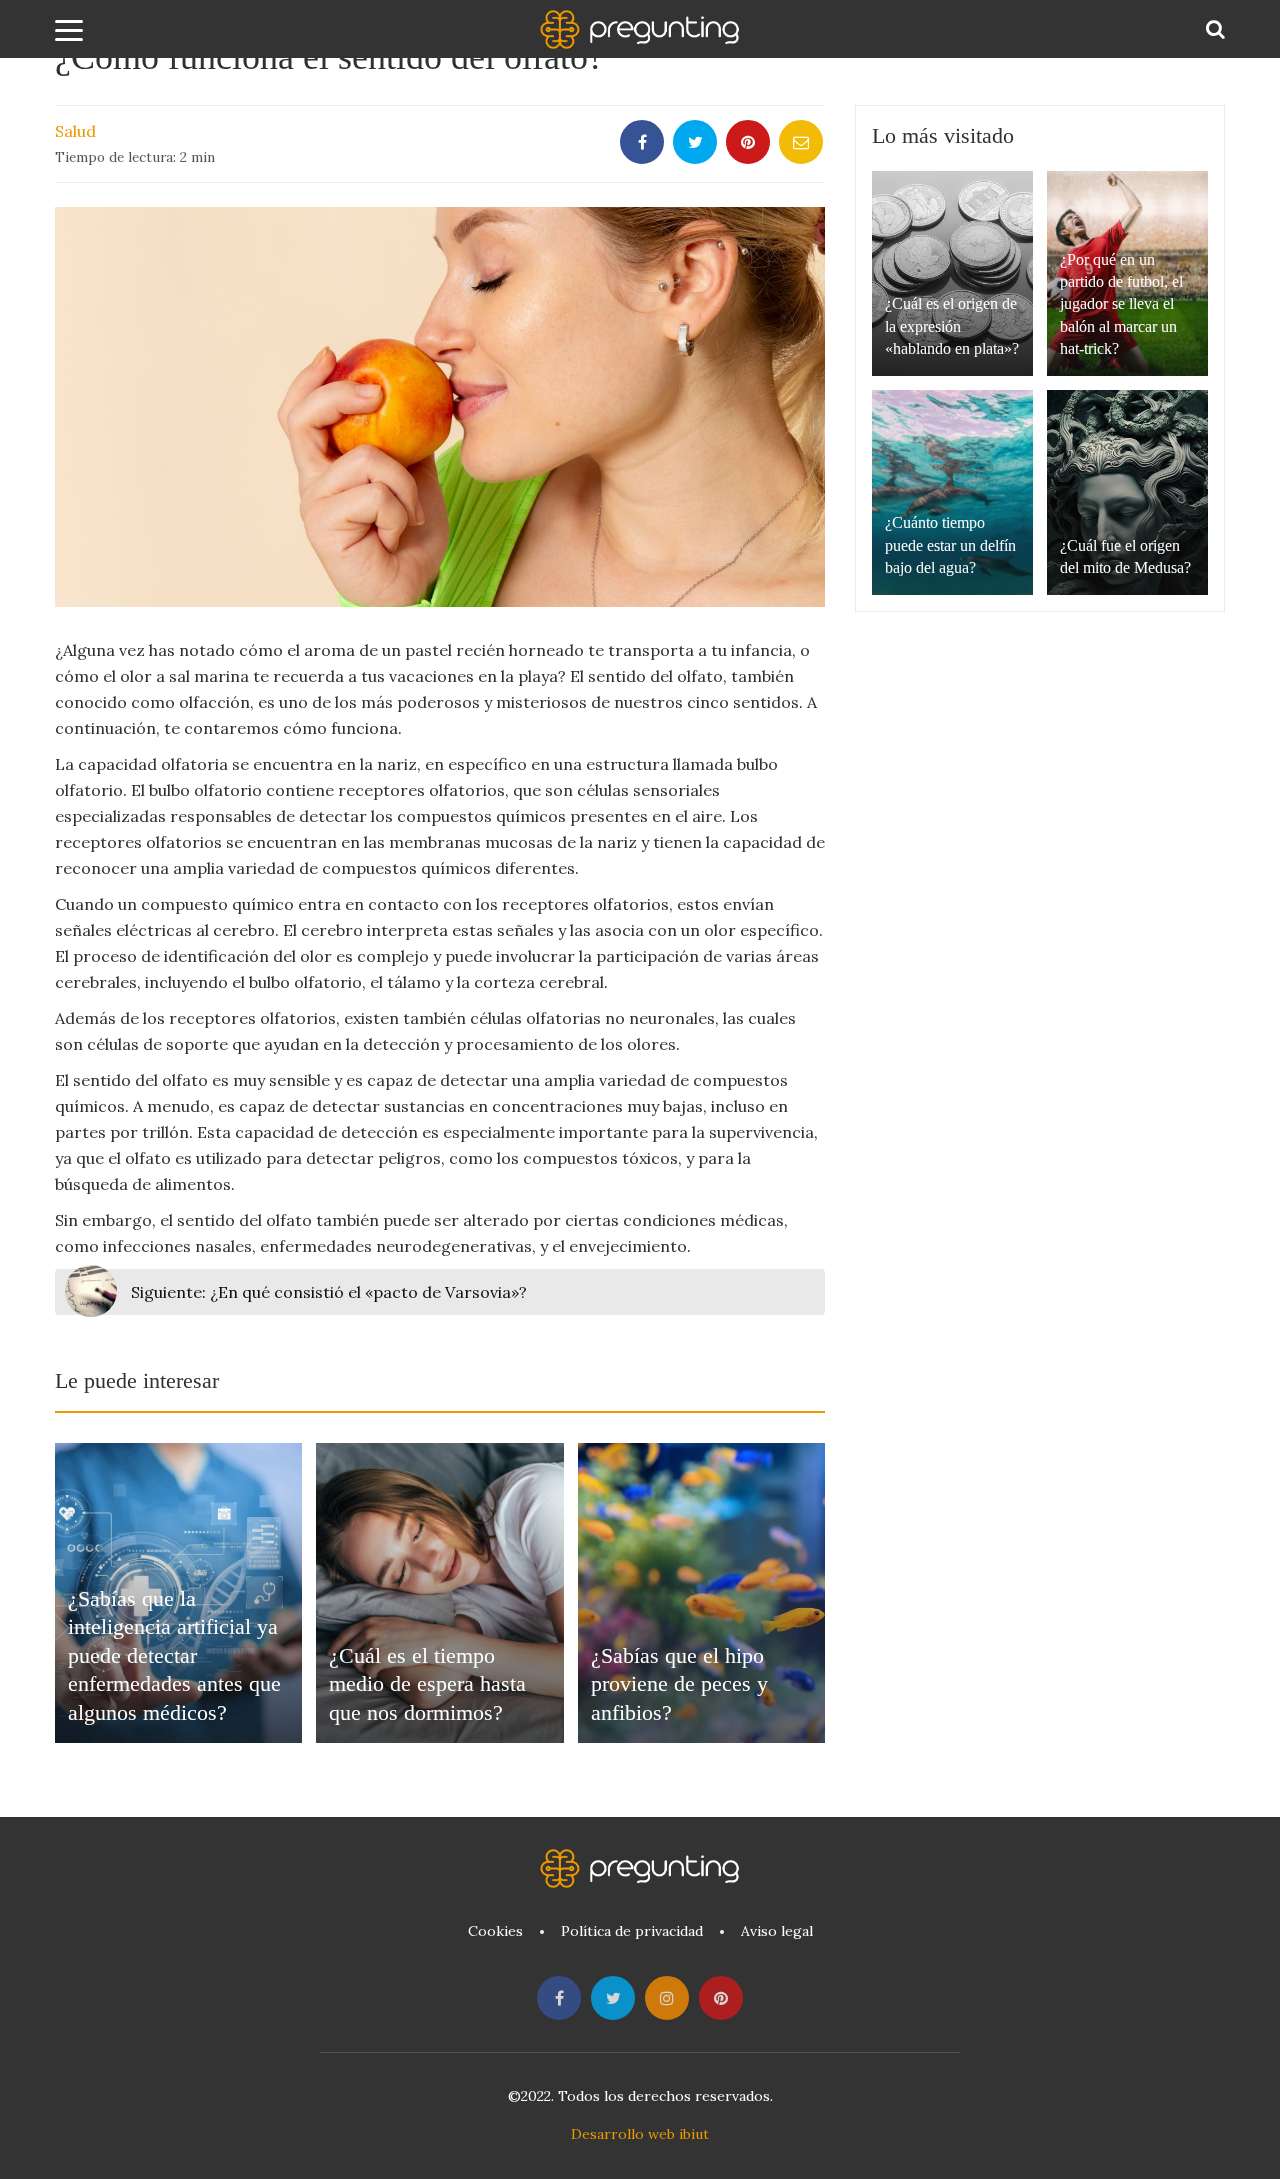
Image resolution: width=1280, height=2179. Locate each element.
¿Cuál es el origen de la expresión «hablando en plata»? (952, 326)
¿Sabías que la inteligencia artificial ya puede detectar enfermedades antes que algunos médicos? (174, 1655)
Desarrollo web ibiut (640, 2134)
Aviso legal (777, 1931)
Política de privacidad (632, 1931)
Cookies (495, 1931)
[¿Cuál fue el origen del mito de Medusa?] (1127, 492)
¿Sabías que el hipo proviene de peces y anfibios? (679, 1684)
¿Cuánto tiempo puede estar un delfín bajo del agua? (950, 545)
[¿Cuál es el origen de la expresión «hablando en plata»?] (952, 273)
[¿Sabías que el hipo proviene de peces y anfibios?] (701, 1593)
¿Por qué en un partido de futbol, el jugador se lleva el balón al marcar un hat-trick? (1121, 304)
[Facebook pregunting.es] (559, 1998)
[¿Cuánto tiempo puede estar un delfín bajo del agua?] (952, 492)
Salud (75, 131)
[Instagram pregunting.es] (667, 1998)
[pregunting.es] (640, 29)
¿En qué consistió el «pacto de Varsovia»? (329, 1292)
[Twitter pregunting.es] (613, 1998)
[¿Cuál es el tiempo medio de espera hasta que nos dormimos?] (439, 1593)
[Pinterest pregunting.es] (721, 1998)
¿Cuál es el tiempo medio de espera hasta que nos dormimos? (427, 1684)
